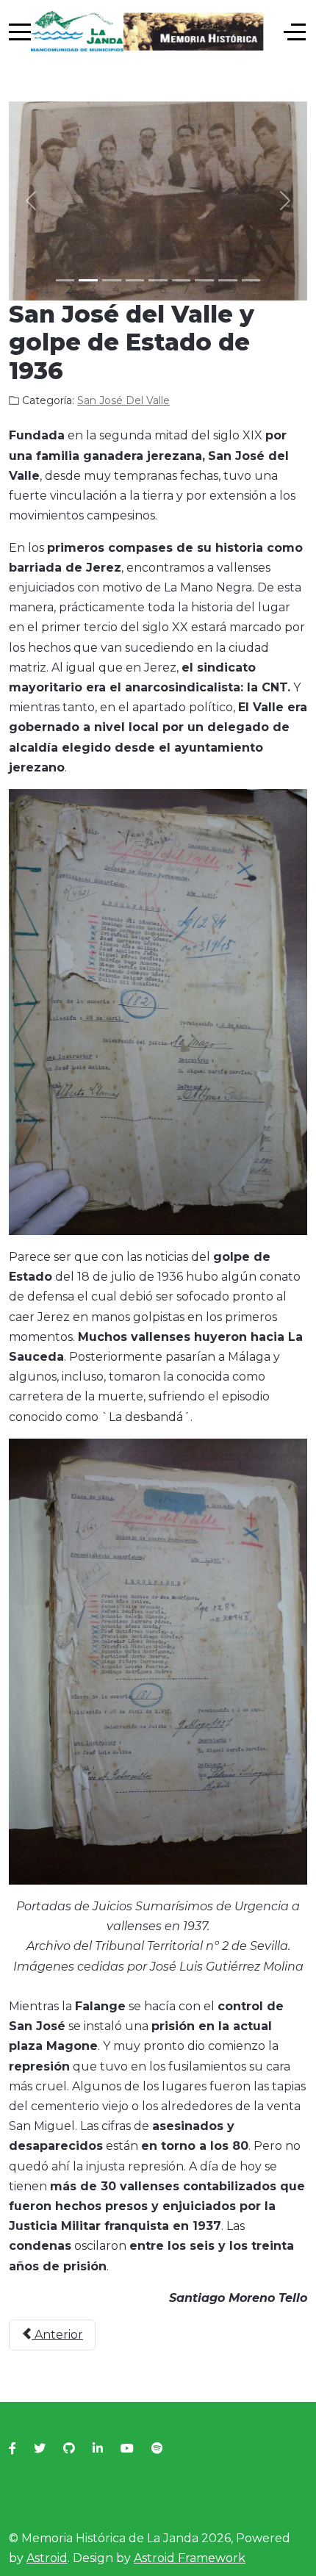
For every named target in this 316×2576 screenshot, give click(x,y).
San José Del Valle (123, 400)
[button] (31, 201)
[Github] (69, 2449)
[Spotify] (157, 2449)
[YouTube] (127, 2449)
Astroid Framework (190, 2558)
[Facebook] (12, 2449)
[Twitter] (40, 2449)
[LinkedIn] (98, 2449)
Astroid (47, 2558)
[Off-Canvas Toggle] (295, 32)
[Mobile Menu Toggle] (20, 32)
